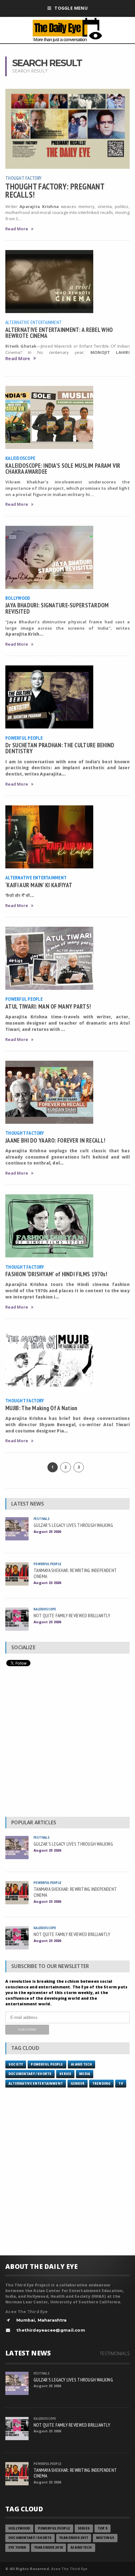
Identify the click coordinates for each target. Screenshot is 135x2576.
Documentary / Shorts (30, 2074)
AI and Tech (82, 2064)
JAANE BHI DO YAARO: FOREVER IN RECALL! (55, 1140)
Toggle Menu (71, 8)
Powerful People (24, 738)
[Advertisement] (67, 1743)
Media (85, 2074)
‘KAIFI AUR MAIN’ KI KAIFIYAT (39, 885)
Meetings (105, 2538)
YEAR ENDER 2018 (49, 2548)
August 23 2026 (47, 1583)
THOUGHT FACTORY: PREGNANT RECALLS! (55, 190)
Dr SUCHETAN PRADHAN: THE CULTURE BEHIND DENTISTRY (60, 748)
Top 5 (103, 2528)
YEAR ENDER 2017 (74, 2538)
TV (121, 2084)
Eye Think (17, 2548)
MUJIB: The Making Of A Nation (41, 1408)
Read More (17, 229)
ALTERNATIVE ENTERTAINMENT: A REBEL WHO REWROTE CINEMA (59, 333)
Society (16, 2064)
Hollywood (19, 2528)
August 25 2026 (47, 1531)
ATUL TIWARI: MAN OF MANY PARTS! (48, 1006)
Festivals (42, 1519)
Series (65, 2074)
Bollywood (18, 598)
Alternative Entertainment (34, 322)
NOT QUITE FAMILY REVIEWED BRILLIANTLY (72, 1615)
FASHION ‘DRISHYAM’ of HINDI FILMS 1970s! (56, 1274)
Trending (101, 2084)
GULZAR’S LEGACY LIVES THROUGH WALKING (73, 1525)
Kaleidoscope (20, 458)
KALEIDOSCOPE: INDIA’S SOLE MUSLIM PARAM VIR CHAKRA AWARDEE (63, 468)
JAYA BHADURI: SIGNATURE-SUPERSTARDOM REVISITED (57, 608)
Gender (78, 2084)
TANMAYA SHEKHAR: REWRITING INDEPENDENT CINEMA (75, 1573)
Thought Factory (24, 178)
